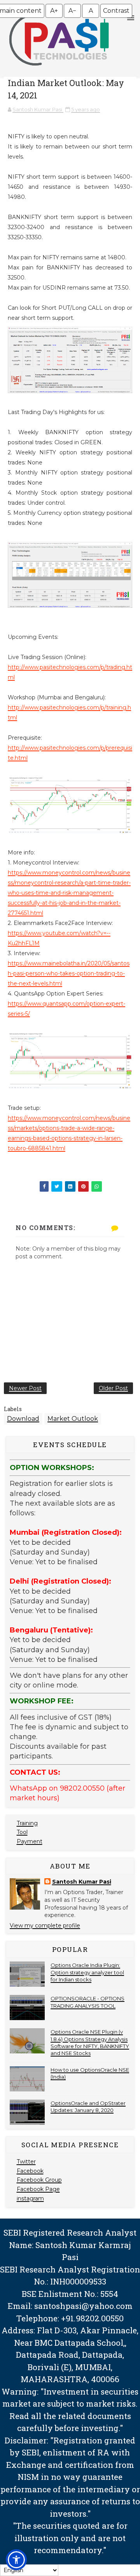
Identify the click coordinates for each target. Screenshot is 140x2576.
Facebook (30, 2171)
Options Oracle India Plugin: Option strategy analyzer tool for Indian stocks (87, 1972)
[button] (16, 2560)
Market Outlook (73, 1419)
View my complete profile (45, 1926)
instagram (30, 2198)
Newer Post (25, 1388)
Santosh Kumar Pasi (82, 1882)
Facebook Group (39, 2180)
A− (72, 11)
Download (23, 1419)
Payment (30, 1841)
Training (27, 1823)
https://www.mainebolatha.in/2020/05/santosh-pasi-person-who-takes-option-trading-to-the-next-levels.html (69, 973)
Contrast (116, 11)
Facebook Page (38, 2189)
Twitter (26, 2162)
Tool (22, 1832)
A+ (54, 11)
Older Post (113, 1388)
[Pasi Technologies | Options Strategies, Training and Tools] (59, 69)
